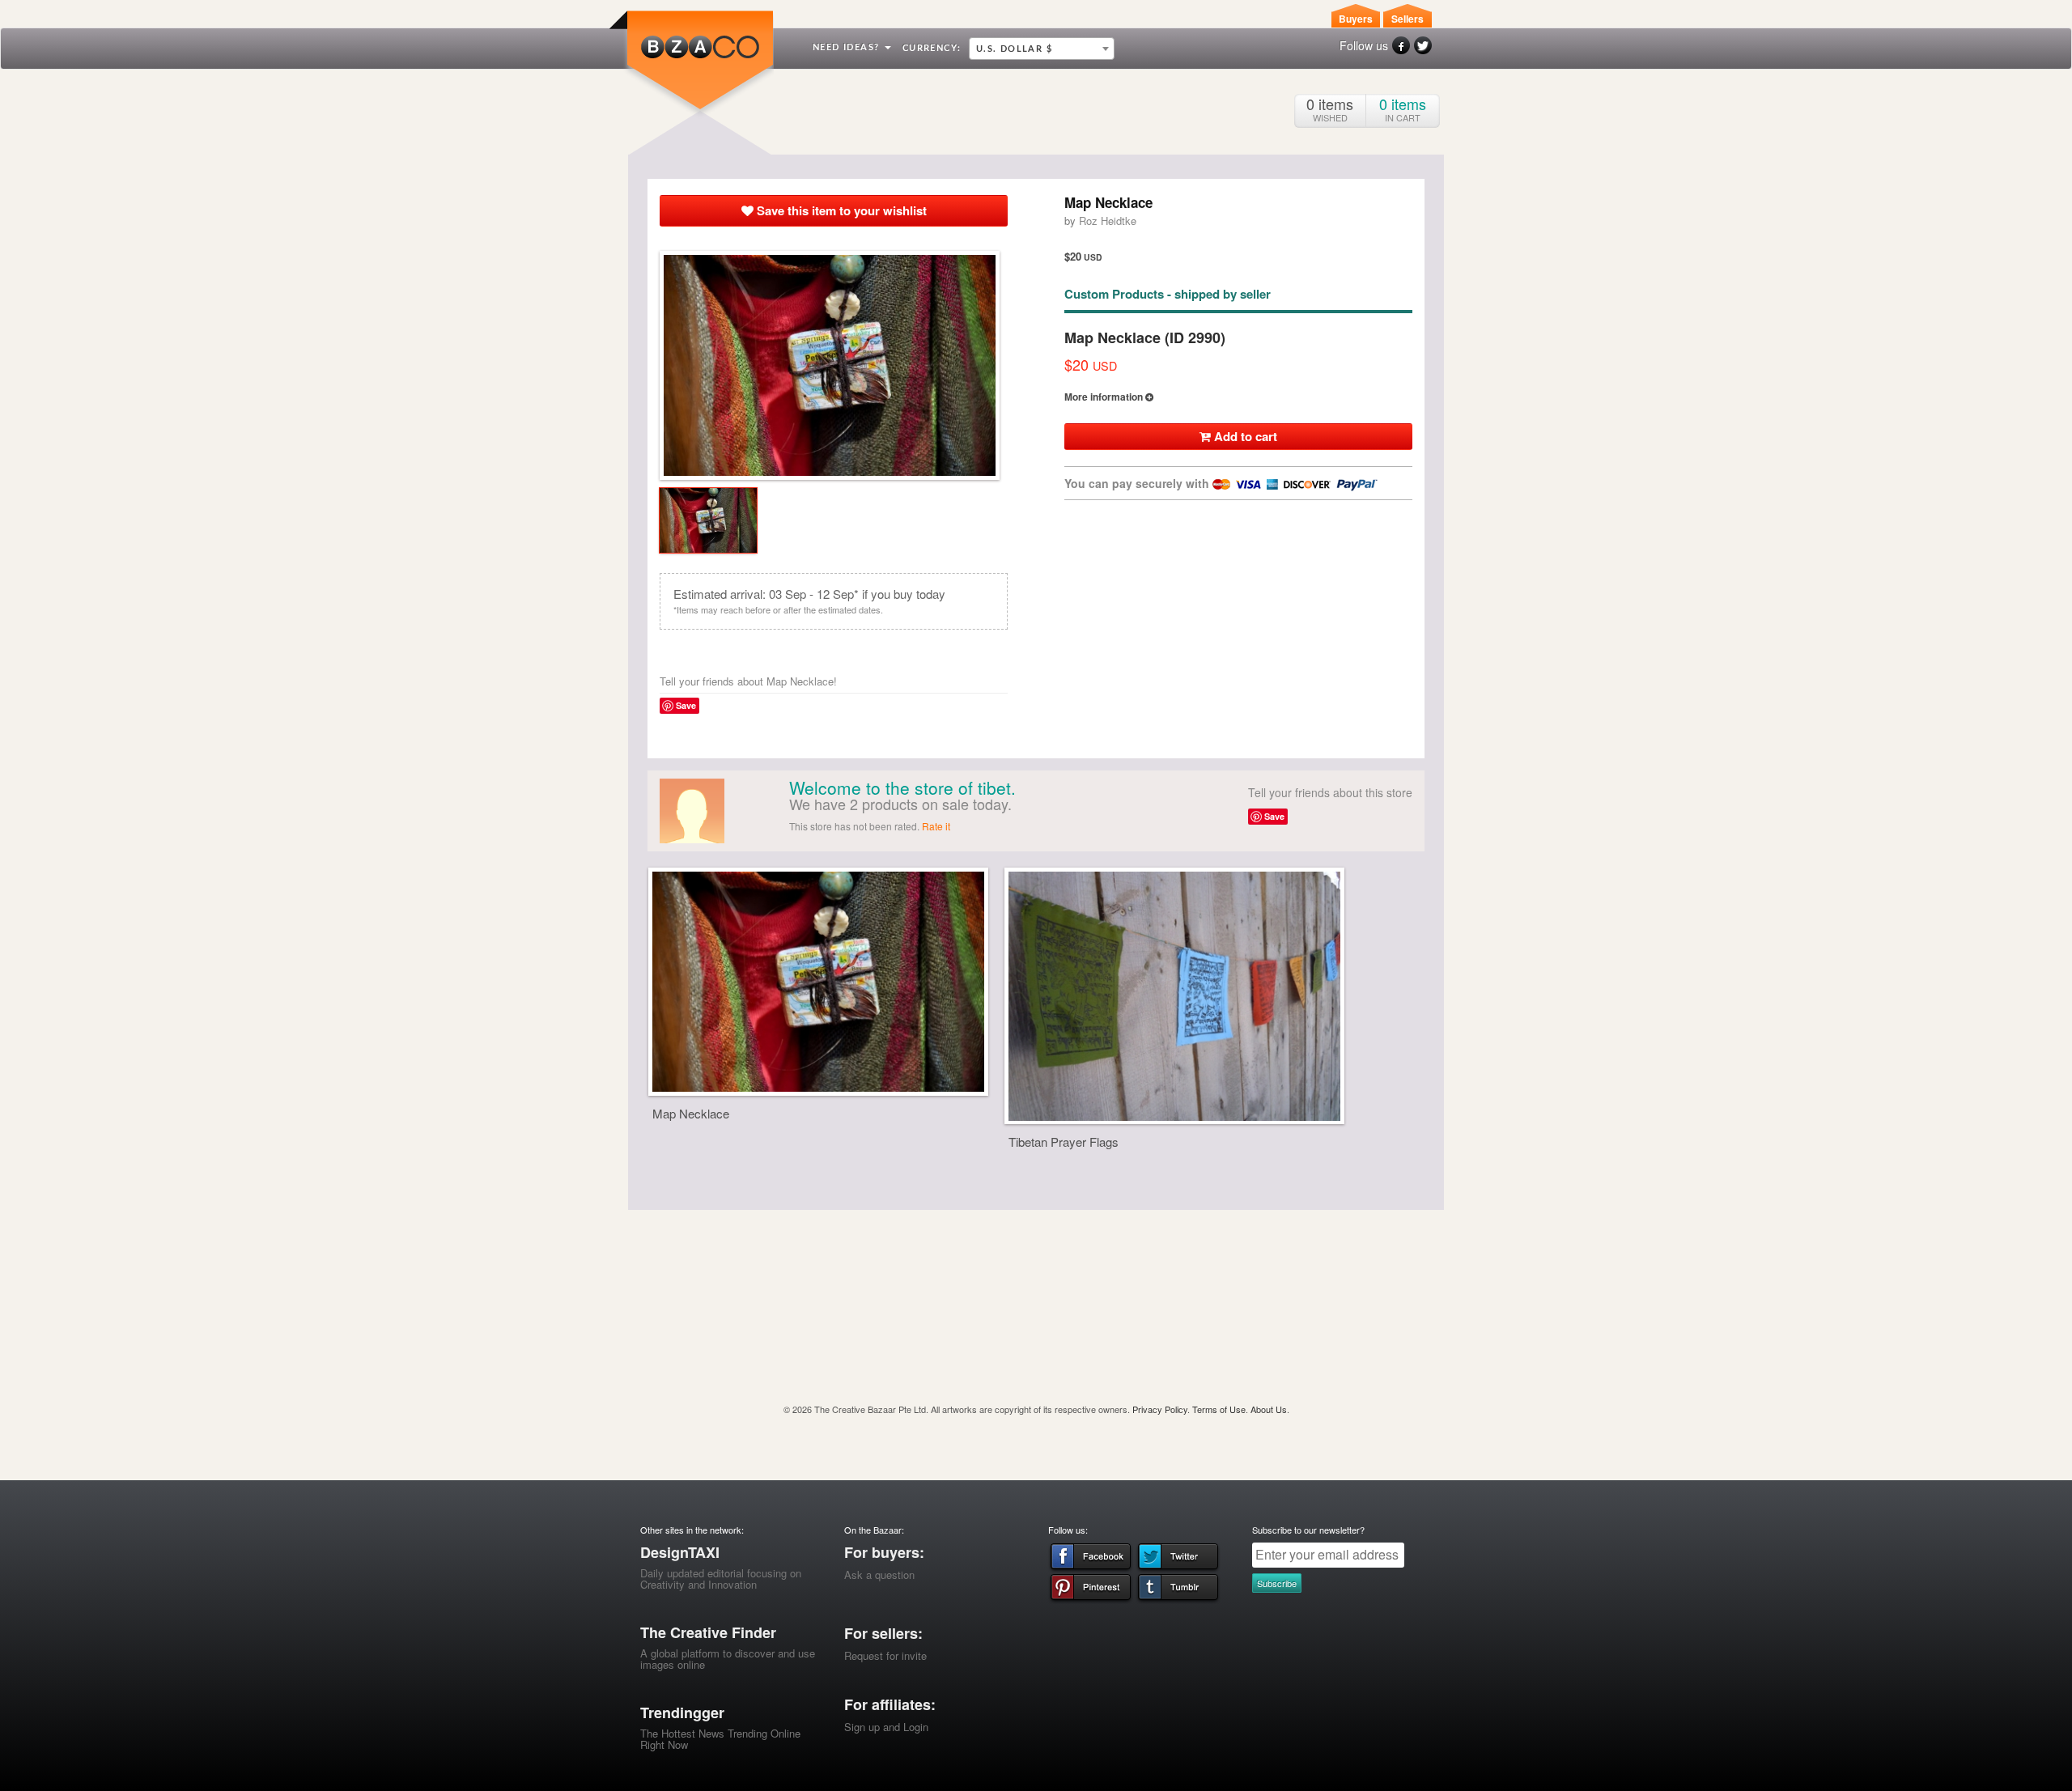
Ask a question (879, 1575)
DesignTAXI (680, 1552)
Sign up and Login (886, 1727)
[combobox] (1042, 49)
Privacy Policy (1160, 1409)
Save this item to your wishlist (840, 210)
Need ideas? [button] (848, 47)
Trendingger (682, 1712)
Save (686, 705)
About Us (1269, 1409)
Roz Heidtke (1108, 221)
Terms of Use (1219, 1409)
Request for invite (885, 1655)
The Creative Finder (708, 1632)
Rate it (936, 826)
